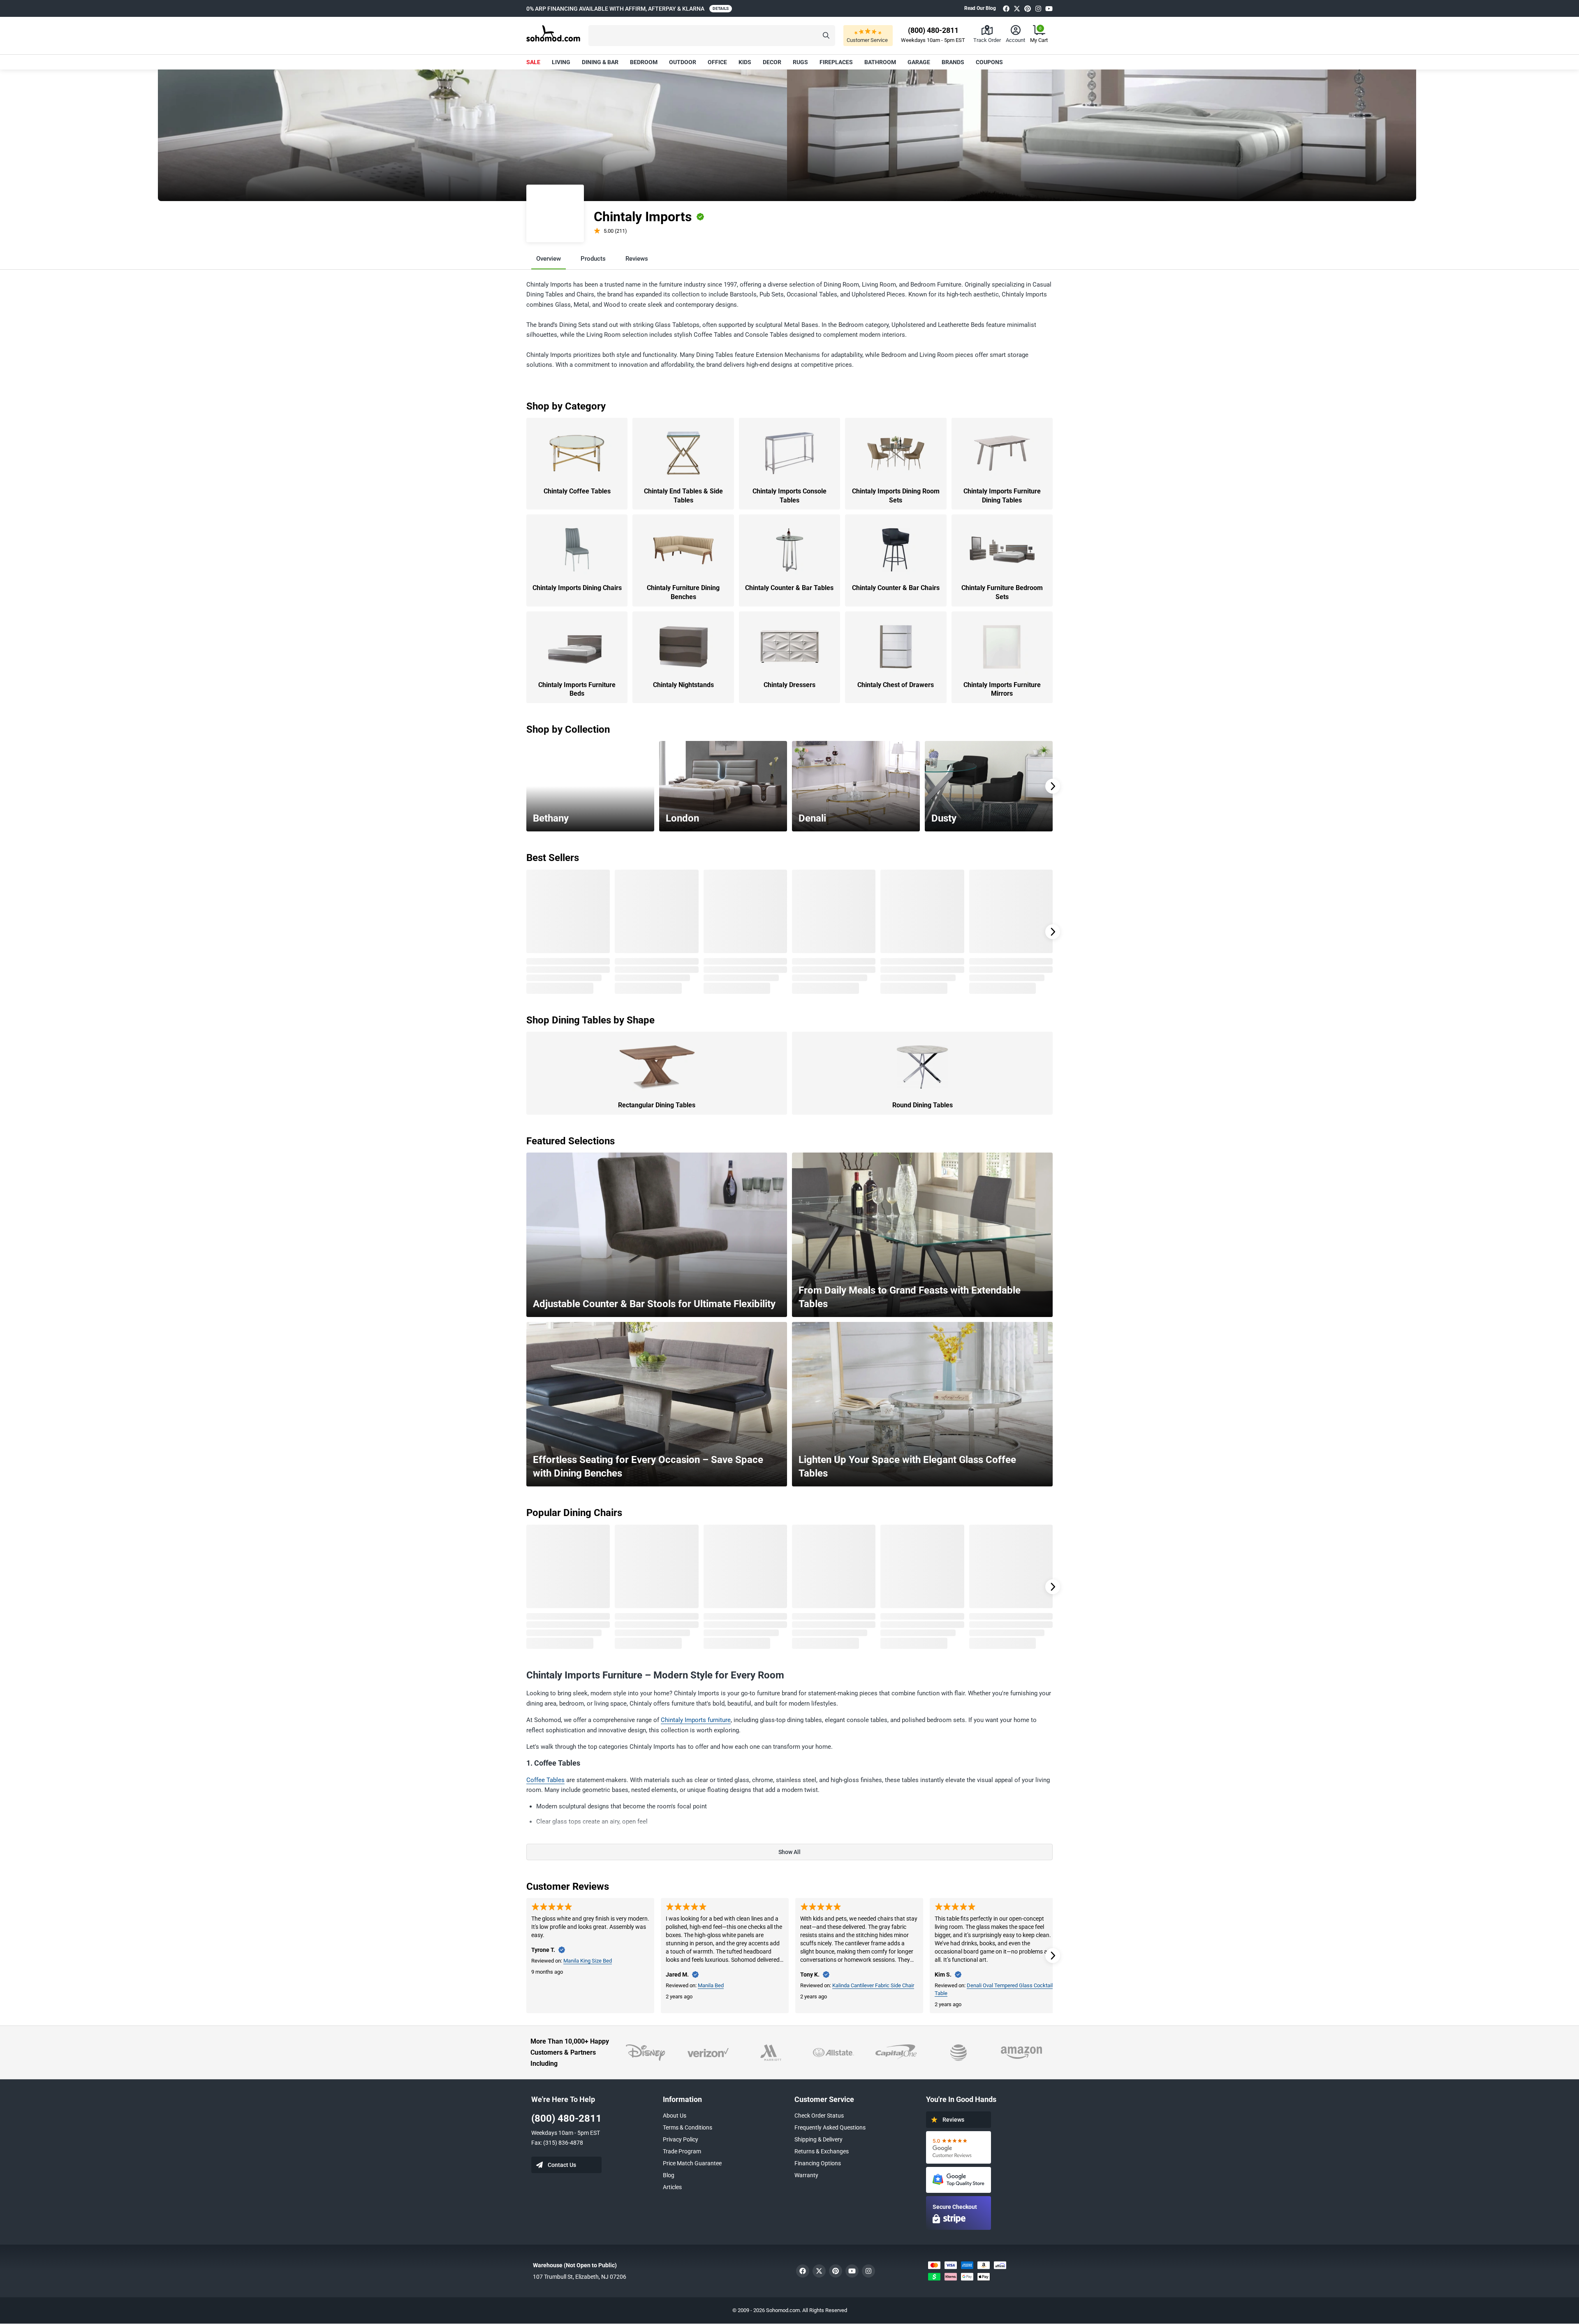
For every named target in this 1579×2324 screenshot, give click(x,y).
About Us (675, 2116)
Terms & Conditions (688, 2127)
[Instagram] (1038, 8)
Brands (953, 62)
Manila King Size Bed (588, 1961)
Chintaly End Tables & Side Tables (683, 496)
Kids (745, 62)
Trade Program (682, 2151)
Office (717, 62)
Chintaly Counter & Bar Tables (789, 588)
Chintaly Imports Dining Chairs (577, 588)
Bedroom (644, 62)
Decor (772, 62)
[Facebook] (1006, 8)
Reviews (637, 259)
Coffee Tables (545, 1780)
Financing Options (818, 2163)
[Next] (1053, 786)
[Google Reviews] (959, 2147)
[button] (712, 36)
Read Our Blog (980, 8)
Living (561, 62)
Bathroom (880, 62)
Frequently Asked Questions (830, 2127)
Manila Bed (711, 1985)
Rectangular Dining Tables (657, 1105)
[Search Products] (826, 36)
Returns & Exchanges (822, 2151)
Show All (789, 1852)
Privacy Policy (681, 2139)
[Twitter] (1017, 8)
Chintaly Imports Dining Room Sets (896, 496)
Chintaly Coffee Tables (577, 491)
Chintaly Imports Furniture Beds (577, 689)
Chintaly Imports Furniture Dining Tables (1002, 496)
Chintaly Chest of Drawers (896, 685)
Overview (549, 259)
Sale (533, 62)
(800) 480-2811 (566, 2118)
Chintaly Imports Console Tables (789, 496)
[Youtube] (1049, 8)
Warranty (806, 2175)
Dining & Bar (600, 62)
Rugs (800, 62)
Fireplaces (836, 62)
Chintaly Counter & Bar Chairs (896, 588)
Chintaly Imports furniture (696, 1720)
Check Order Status (819, 2116)
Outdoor (683, 62)
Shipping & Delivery (818, 2139)
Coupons (989, 62)
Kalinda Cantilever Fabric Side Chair (873, 1985)
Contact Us (562, 2165)
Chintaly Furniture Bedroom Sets (1002, 592)
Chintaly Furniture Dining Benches (683, 592)
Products (593, 259)
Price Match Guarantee (692, 2163)
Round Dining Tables (923, 1105)
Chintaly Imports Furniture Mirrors (1002, 689)
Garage (919, 62)
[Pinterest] (1028, 8)
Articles (672, 2187)
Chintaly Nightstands (683, 685)
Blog (669, 2175)
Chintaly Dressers (789, 685)
